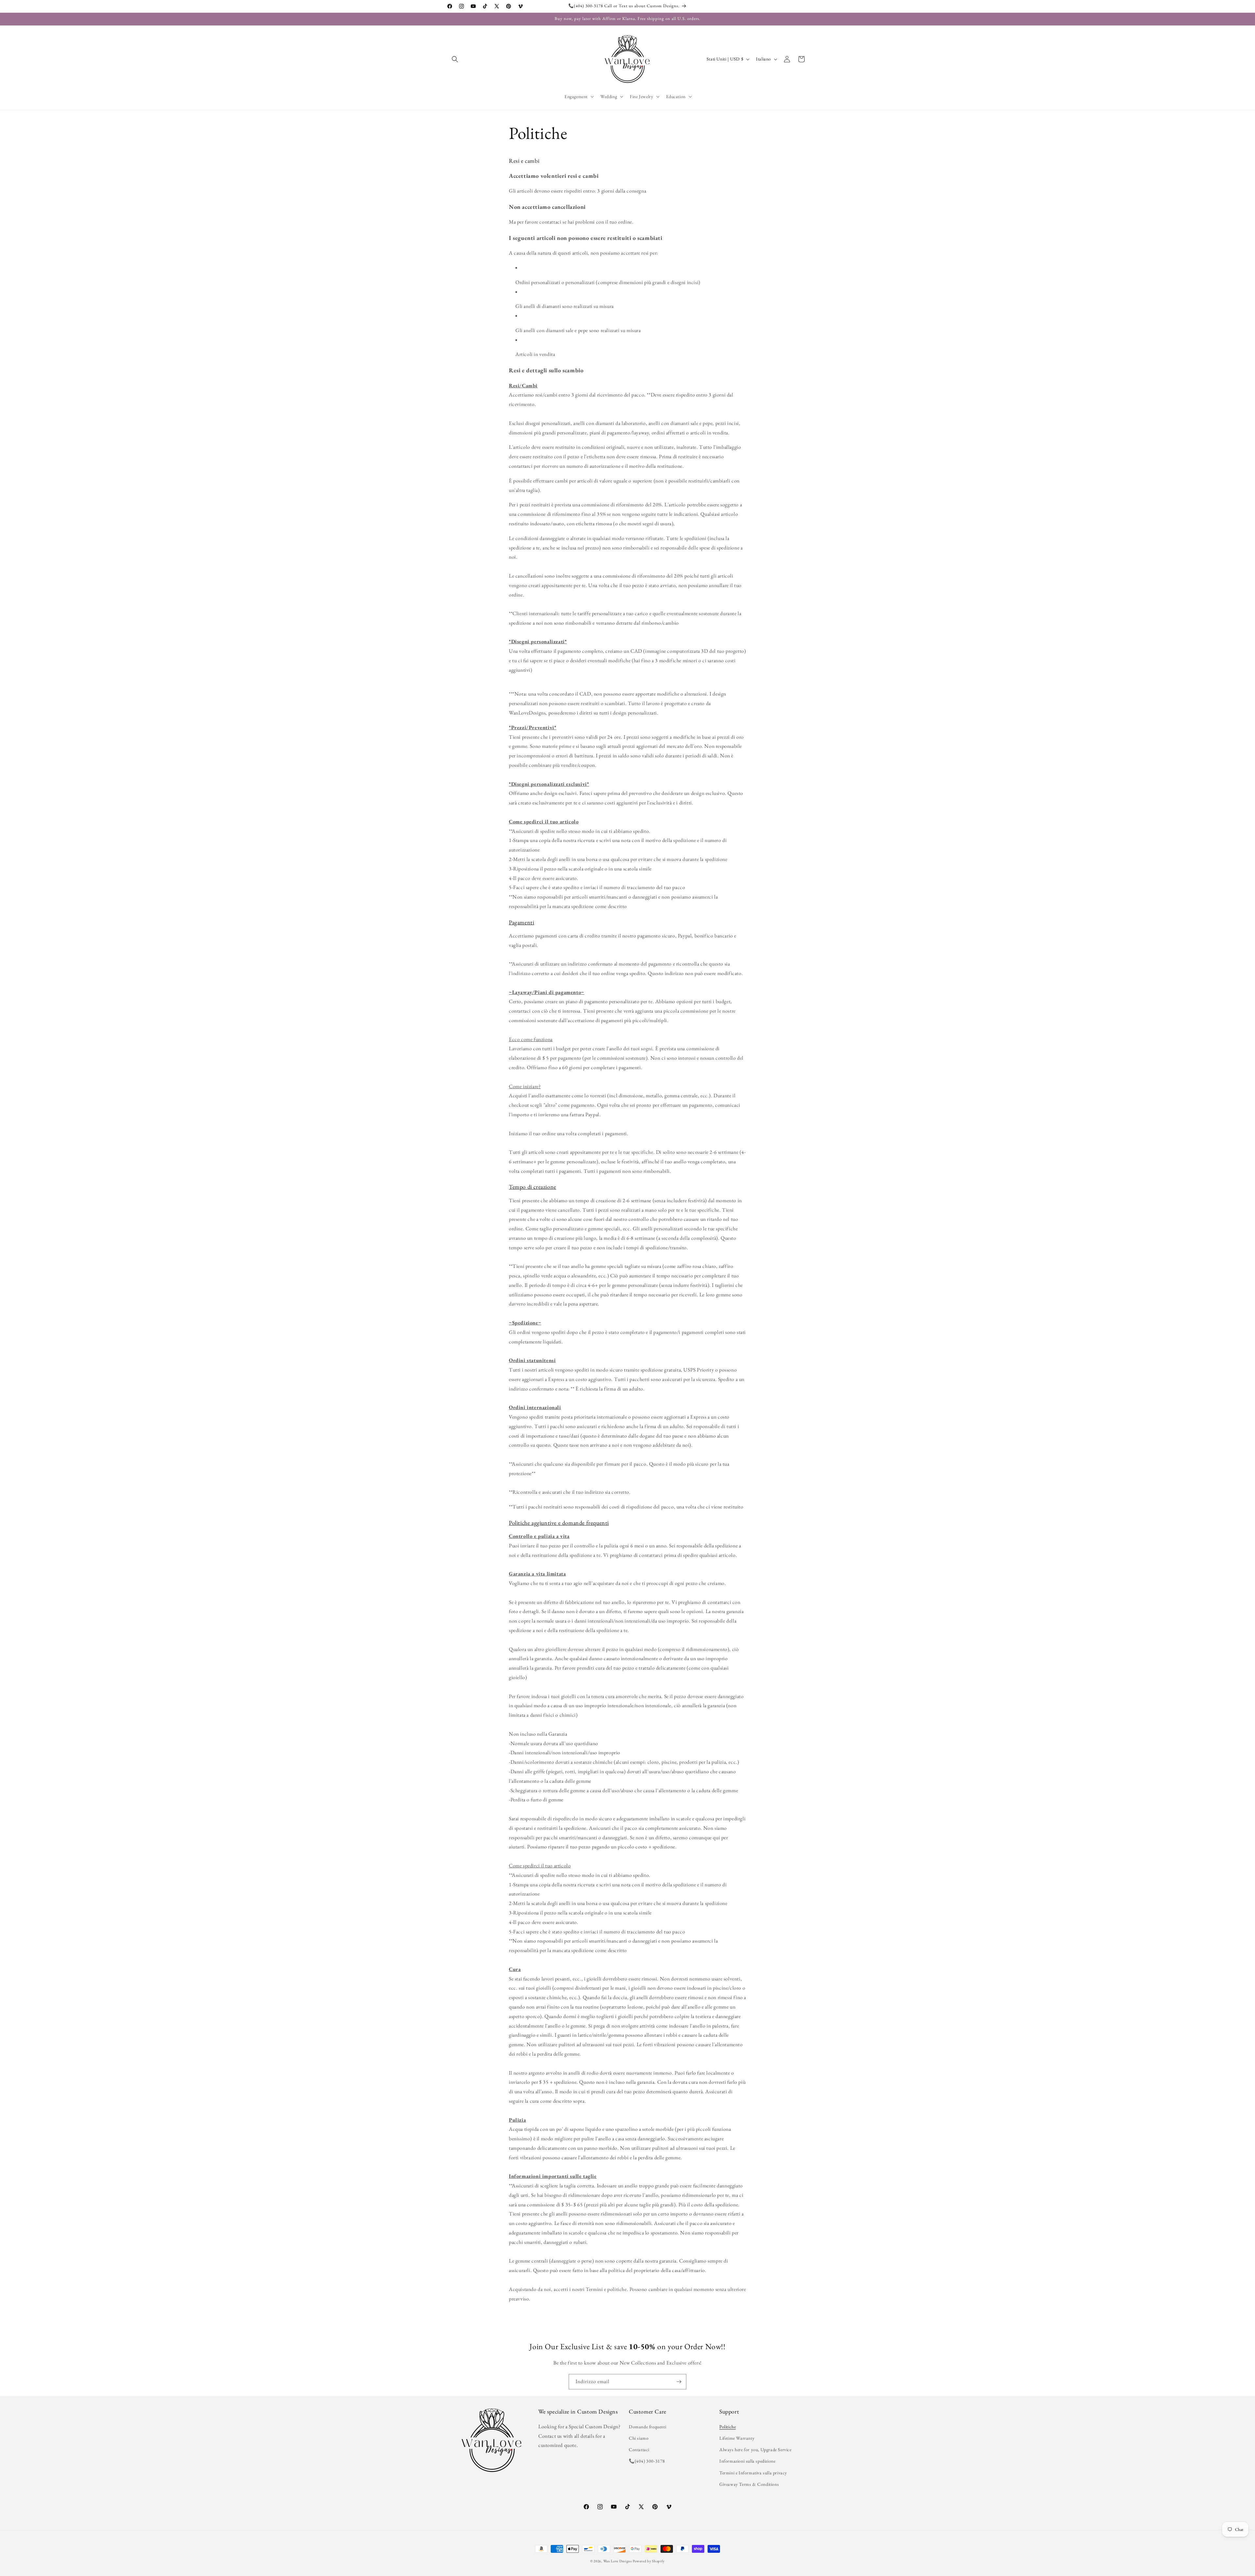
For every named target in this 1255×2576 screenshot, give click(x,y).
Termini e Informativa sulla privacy (753, 2473)
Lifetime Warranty (737, 2438)
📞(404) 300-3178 (647, 2461)
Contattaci (639, 2450)
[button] (455, 59)
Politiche (728, 2427)
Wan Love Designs (618, 2561)
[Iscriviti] (679, 2382)
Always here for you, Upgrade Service (755, 2450)
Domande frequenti (647, 2427)
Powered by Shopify (649, 2561)
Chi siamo (639, 2438)
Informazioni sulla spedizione (747, 2461)
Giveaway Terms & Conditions (749, 2484)
